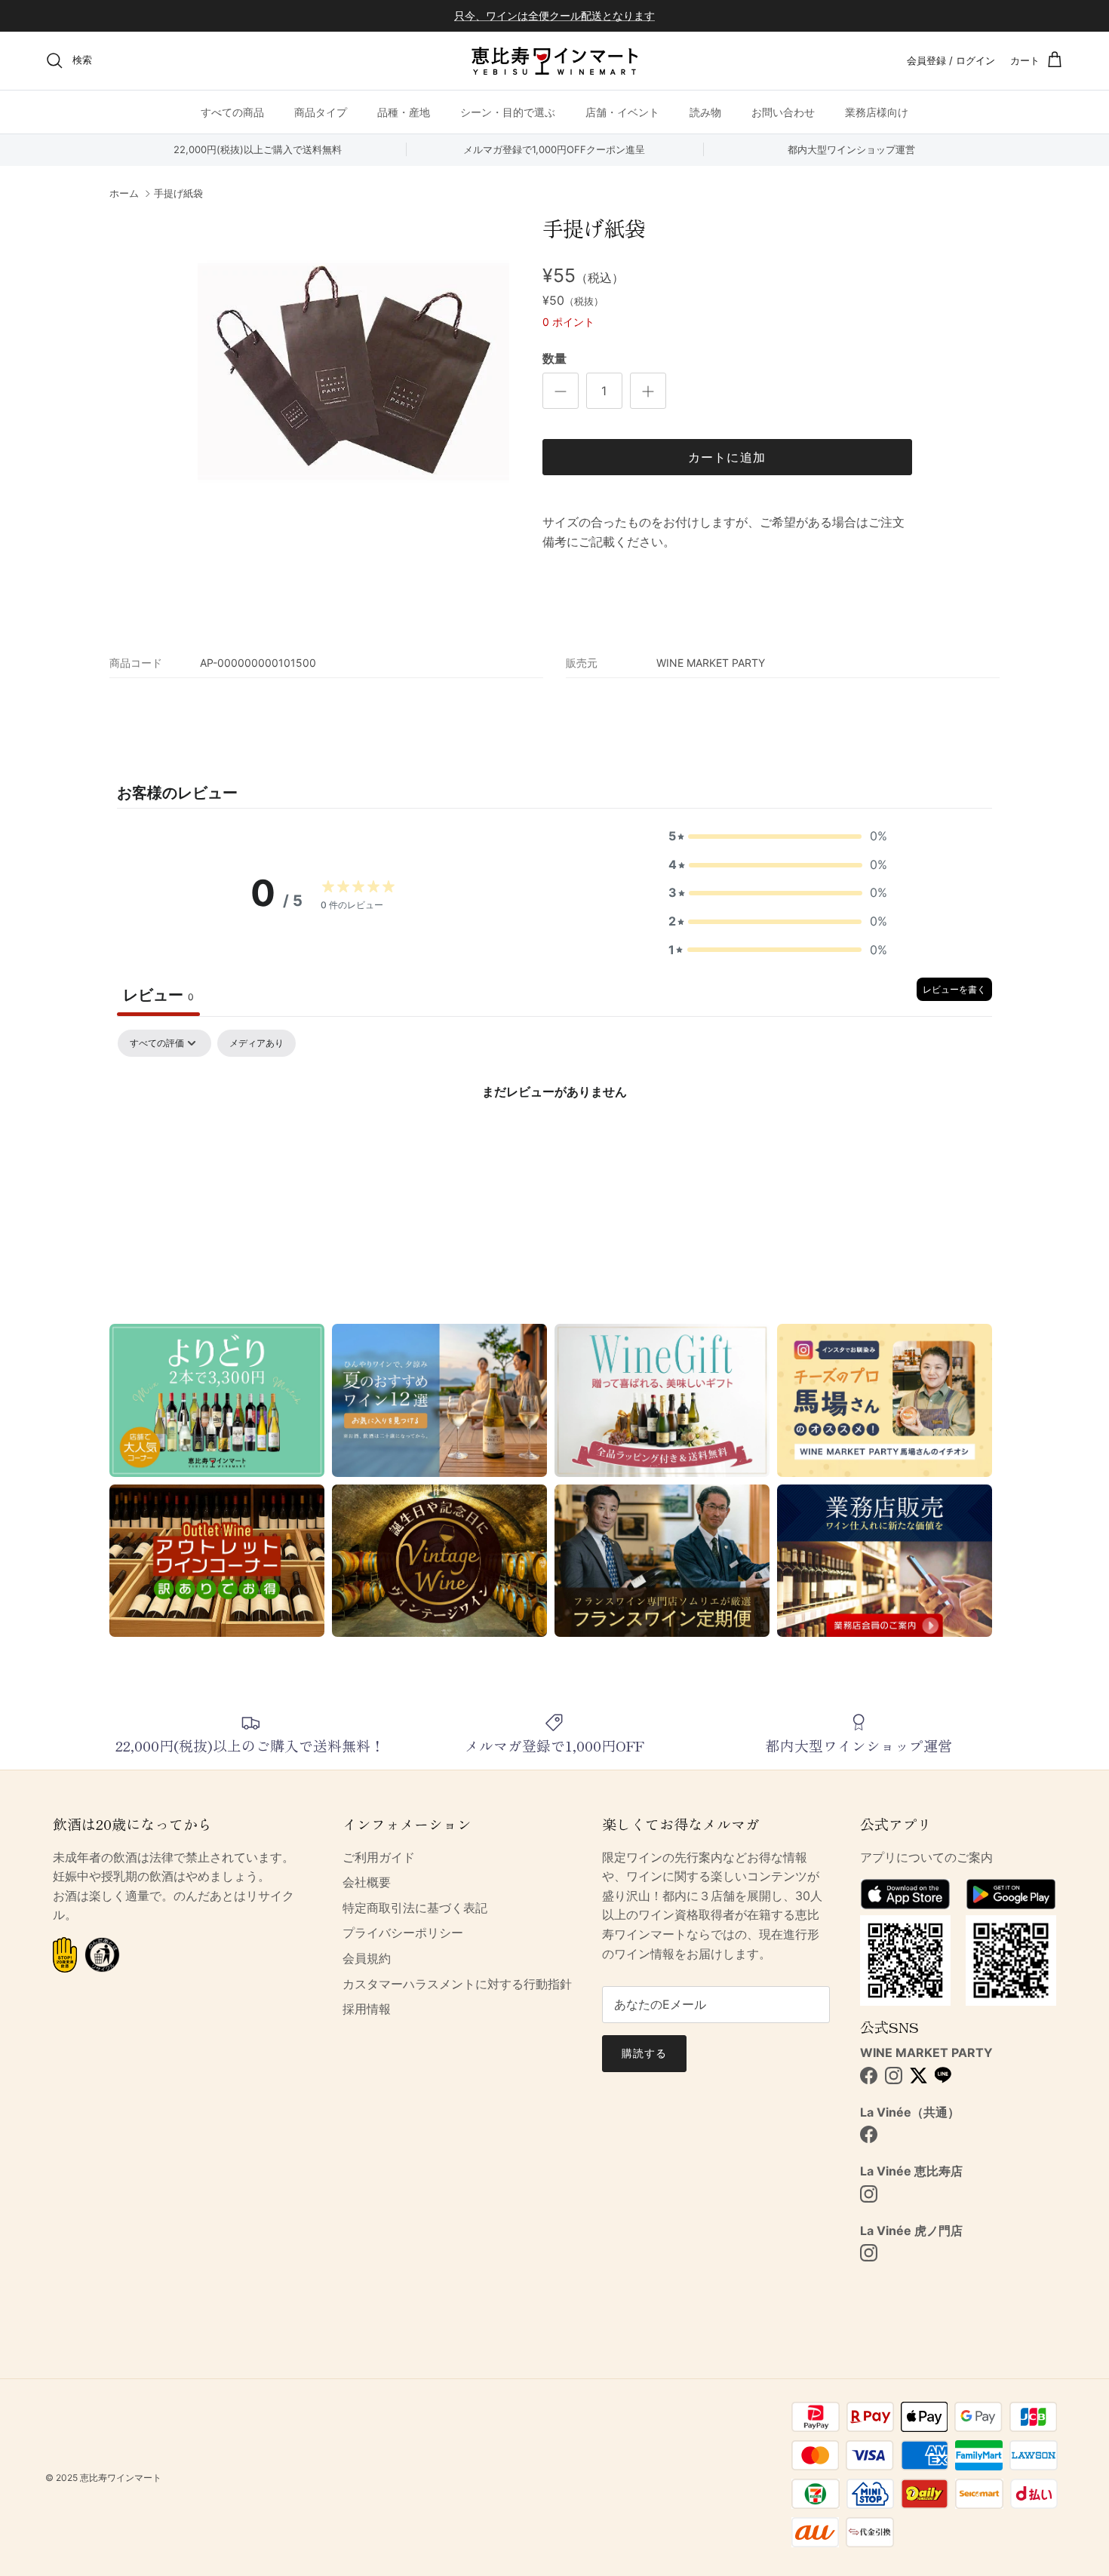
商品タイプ (321, 111)
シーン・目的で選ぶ (508, 111)
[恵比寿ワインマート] (554, 61)
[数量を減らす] (561, 391)
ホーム (124, 194)
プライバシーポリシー (403, 1933)
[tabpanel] (554, 1142)
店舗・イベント (622, 111)
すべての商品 (232, 111)
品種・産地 (404, 111)
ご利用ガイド (379, 1857)
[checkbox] (257, 1043)
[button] (778, 837)
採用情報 (367, 2009)
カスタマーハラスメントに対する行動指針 (457, 1984)
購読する (644, 2053)
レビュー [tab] (158, 995)
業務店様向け (877, 111)
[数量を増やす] (648, 391)
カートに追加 (727, 457)
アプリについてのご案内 (926, 1857)
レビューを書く (954, 989)
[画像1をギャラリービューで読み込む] (353, 372)
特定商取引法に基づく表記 (415, 1908)
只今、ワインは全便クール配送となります (554, 15)
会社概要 (367, 1882)
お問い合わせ (783, 111)
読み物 (705, 111)
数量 (554, 358)
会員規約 (367, 1958)
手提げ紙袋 (178, 194)
